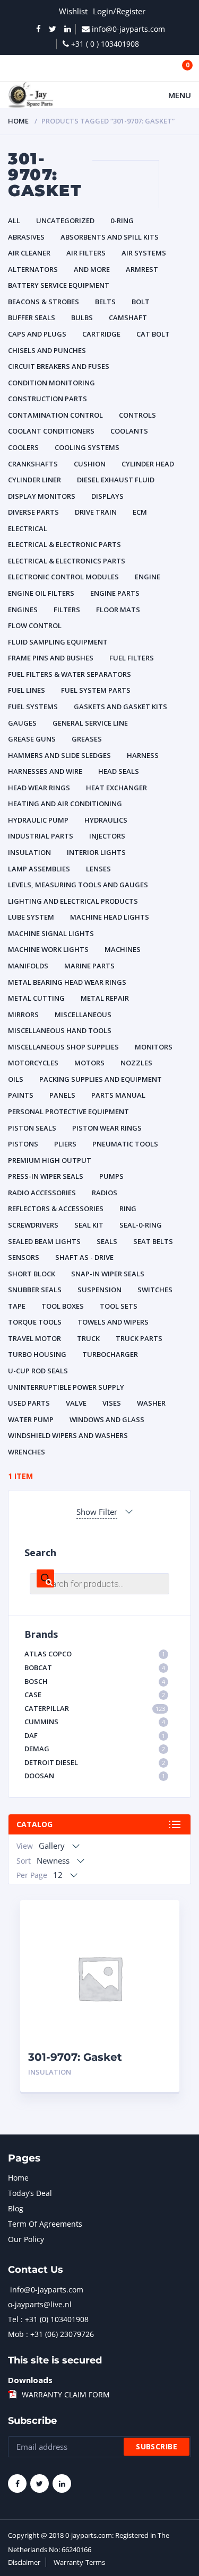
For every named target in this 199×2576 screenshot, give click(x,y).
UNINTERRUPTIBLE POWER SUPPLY (66, 1387)
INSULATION (29, 852)
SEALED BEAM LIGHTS (44, 1241)
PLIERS (65, 1144)
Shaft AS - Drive (84, 1257)
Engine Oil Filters (41, 593)
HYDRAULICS (106, 820)
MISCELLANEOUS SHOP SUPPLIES (63, 1047)
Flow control (35, 625)
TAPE (17, 1306)
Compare (159, 1936)
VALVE (76, 1403)
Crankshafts (33, 464)
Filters (67, 610)
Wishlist (73, 11)
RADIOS (105, 1193)
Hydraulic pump (38, 820)
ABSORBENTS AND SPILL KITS (110, 237)
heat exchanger (116, 788)
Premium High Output (50, 1160)
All (14, 220)
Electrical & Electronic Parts (64, 544)
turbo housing (37, 1354)
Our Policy (26, 2239)
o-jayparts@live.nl (40, 2304)
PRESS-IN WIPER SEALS (46, 1176)
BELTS (105, 302)
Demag (95, 1749)
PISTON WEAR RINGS (107, 1128)
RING (128, 1208)
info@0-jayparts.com (47, 2290)
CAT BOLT (153, 334)
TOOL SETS (119, 1306)
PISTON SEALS (32, 1128)
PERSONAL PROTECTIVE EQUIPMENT (68, 1111)
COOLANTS (129, 431)
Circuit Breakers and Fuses (59, 366)
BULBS (82, 317)
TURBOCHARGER (110, 1354)
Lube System (31, 917)
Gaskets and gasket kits (120, 707)
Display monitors (42, 496)
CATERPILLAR (95, 1708)
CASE (95, 1695)
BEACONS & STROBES (44, 302)
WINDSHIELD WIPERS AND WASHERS (68, 1435)
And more (92, 269)
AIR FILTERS (86, 253)
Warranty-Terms (79, 2562)
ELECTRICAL (28, 528)
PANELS (62, 1095)
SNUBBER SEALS (35, 1290)
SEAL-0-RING (141, 1225)
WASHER (151, 1403)
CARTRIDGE (101, 334)
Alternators (33, 269)
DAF (95, 1735)
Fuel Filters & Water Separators (70, 674)
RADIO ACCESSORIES (42, 1193)
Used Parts (29, 1403)
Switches (155, 1290)
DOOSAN (95, 1776)
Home (18, 121)
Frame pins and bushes (51, 658)
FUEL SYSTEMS (33, 707)
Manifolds (28, 966)
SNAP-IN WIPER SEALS (108, 1274)
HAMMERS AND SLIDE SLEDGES (59, 755)
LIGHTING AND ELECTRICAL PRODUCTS (73, 901)
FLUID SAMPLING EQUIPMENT (58, 642)
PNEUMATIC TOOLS (125, 1144)
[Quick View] (159, 1917)
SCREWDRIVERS (33, 1225)
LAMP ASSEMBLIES (39, 869)
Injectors (107, 836)
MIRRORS (23, 1014)
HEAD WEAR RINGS (39, 788)
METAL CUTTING (36, 998)
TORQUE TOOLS (35, 1322)
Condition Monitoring (51, 383)
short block (32, 1274)
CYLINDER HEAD (148, 464)
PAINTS (21, 1095)
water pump (31, 1419)
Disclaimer (24, 2562)
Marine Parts (89, 966)
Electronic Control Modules (63, 577)
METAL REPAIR (105, 998)
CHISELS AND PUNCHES (47, 350)
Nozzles (136, 1063)
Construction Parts (47, 399)
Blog (16, 2208)
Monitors (154, 1047)
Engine (148, 577)
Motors (89, 1063)
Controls (137, 415)
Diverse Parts (33, 512)
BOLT (141, 302)
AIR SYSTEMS (144, 253)
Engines (23, 610)
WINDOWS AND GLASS (107, 1419)
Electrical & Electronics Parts (67, 561)
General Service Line (90, 723)
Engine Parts (115, 593)
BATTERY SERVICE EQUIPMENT (59, 285)
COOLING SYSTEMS (87, 447)
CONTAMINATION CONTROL (55, 415)
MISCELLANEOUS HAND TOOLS (60, 1030)
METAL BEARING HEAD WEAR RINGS (67, 982)
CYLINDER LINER (34, 480)
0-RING (122, 220)
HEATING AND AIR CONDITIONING (65, 804)
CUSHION (90, 464)
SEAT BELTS (153, 1241)
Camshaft (128, 317)
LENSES (98, 869)
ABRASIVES (26, 237)
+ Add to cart (142, 2072)
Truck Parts (139, 1338)
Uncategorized (65, 220)
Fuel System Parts (96, 690)
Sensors (24, 1257)
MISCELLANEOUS (83, 1014)
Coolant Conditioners (51, 431)
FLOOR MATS (118, 610)
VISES (112, 1403)
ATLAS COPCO (95, 1654)
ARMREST (142, 269)
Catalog (34, 1824)
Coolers (23, 447)
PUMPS (111, 1176)
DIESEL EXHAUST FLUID (116, 480)
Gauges (22, 723)
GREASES (87, 739)
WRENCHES (27, 1452)
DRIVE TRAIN (96, 512)
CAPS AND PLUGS (37, 334)
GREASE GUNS (32, 739)
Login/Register (119, 11)
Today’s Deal (30, 2193)
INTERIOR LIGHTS (96, 852)
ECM (140, 512)
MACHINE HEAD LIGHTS (110, 917)
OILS (16, 1079)
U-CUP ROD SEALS (38, 1371)
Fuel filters (132, 658)
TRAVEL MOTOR (34, 1338)
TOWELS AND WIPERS (113, 1322)
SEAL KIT (89, 1225)
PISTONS (23, 1144)
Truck (88, 1338)
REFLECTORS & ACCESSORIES (56, 1208)
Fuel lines (27, 690)
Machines (123, 949)
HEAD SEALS (119, 771)
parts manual (118, 1095)
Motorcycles (33, 1063)
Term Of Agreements (45, 2224)
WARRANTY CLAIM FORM (66, 2394)
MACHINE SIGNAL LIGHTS (51, 933)
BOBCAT (95, 1668)
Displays (107, 496)
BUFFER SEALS (32, 317)
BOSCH (95, 1681)
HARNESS (143, 755)
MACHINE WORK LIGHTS (48, 949)
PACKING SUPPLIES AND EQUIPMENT (101, 1079)
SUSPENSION (99, 1290)
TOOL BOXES (63, 1306)
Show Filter (97, 1512)
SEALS (107, 1241)
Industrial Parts (41, 836)
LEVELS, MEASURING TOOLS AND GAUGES (78, 885)
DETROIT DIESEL (95, 1762)
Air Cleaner (29, 253)
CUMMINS (95, 1722)
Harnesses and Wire (45, 771)
